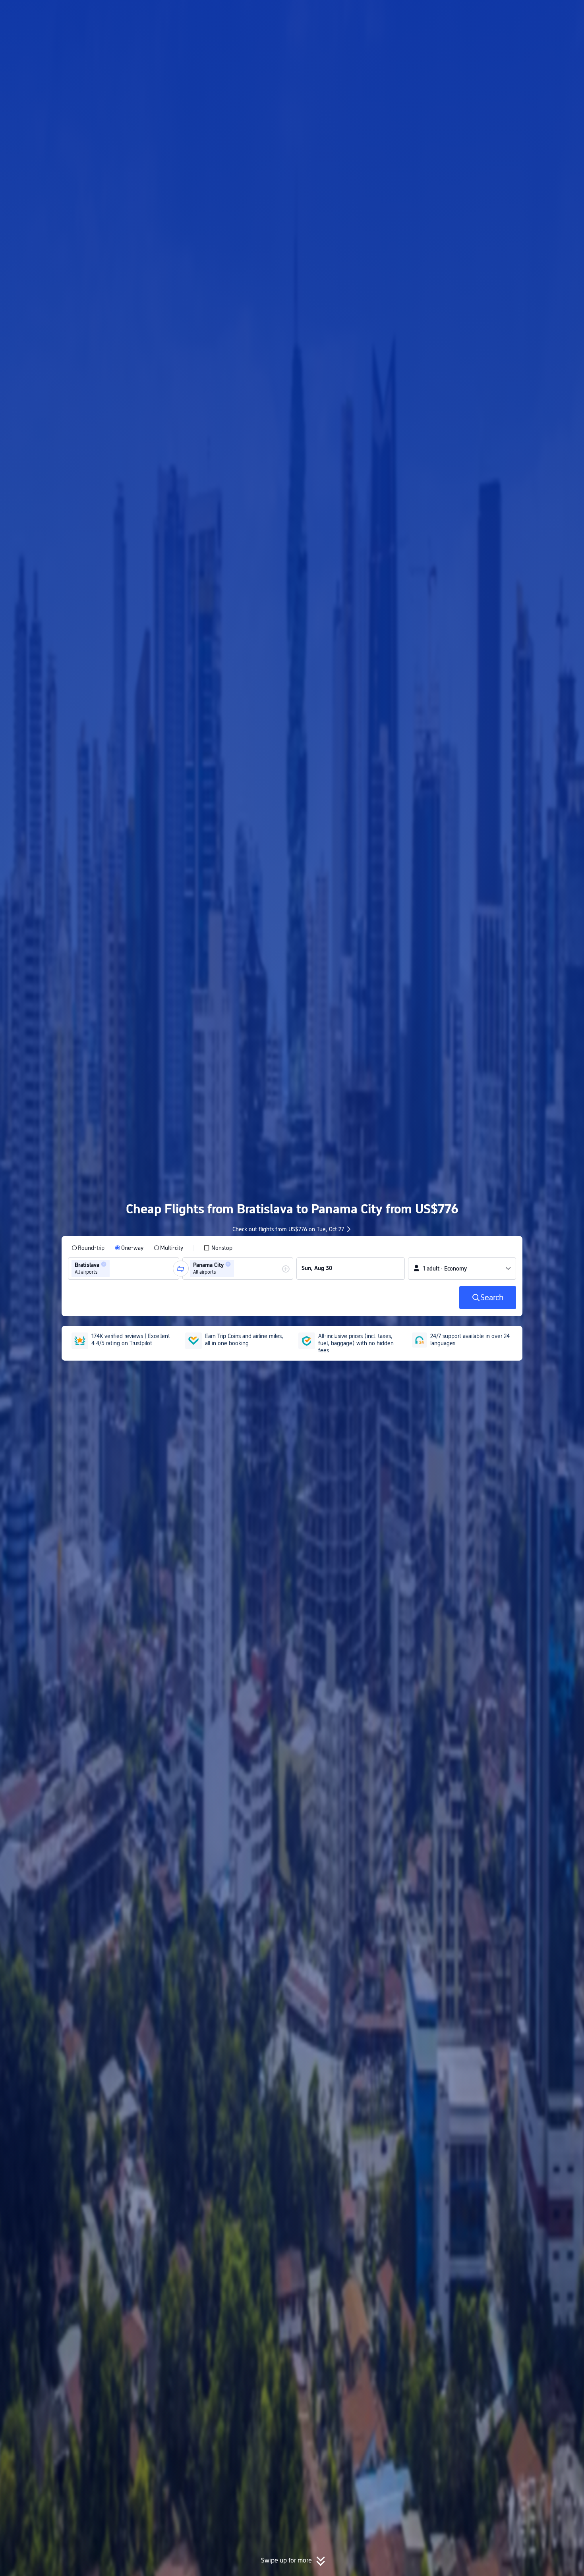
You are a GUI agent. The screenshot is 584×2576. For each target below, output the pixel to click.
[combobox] (114, 1269)
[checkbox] (218, 1248)
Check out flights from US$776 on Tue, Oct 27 (288, 1229)
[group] (124, 1269)
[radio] (88, 1248)
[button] (518, 13)
